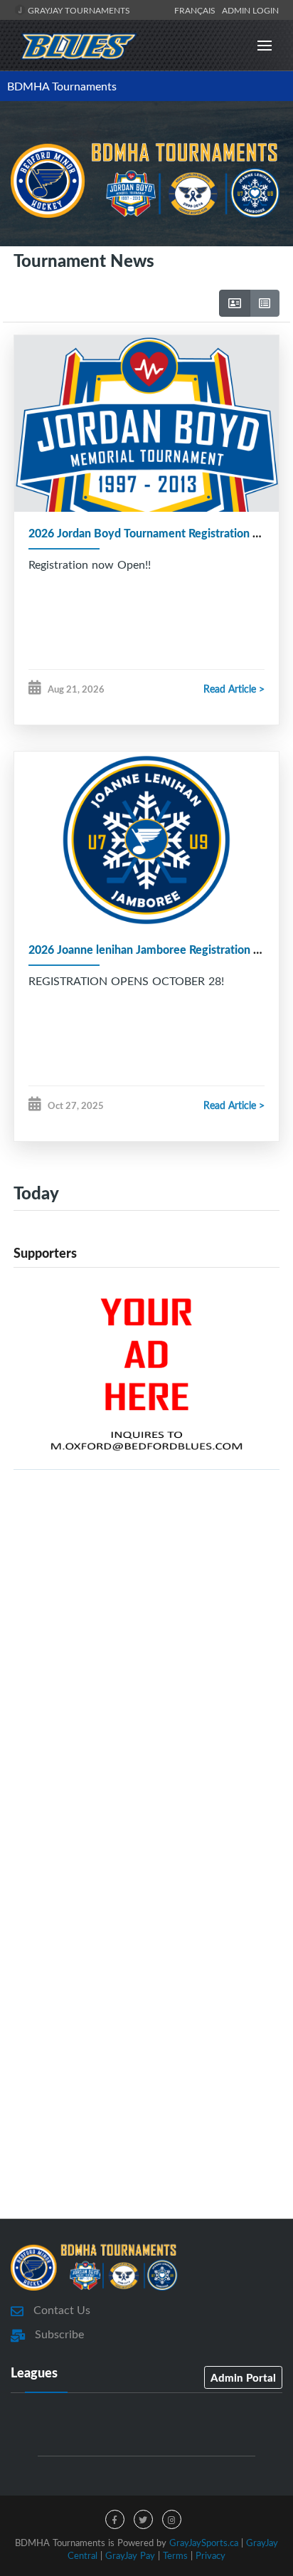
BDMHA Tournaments (62, 86)
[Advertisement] (146, 1655)
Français (197, 10)
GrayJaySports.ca (204, 2543)
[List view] (265, 303)
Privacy (211, 2555)
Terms (175, 2555)
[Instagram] (172, 2519)
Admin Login (250, 10)
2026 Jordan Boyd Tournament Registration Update (159, 533)
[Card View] (235, 303)
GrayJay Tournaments (78, 10)
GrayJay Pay (130, 2555)
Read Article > (234, 689)
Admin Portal (243, 2377)
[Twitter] (143, 2519)
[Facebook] (115, 2519)
